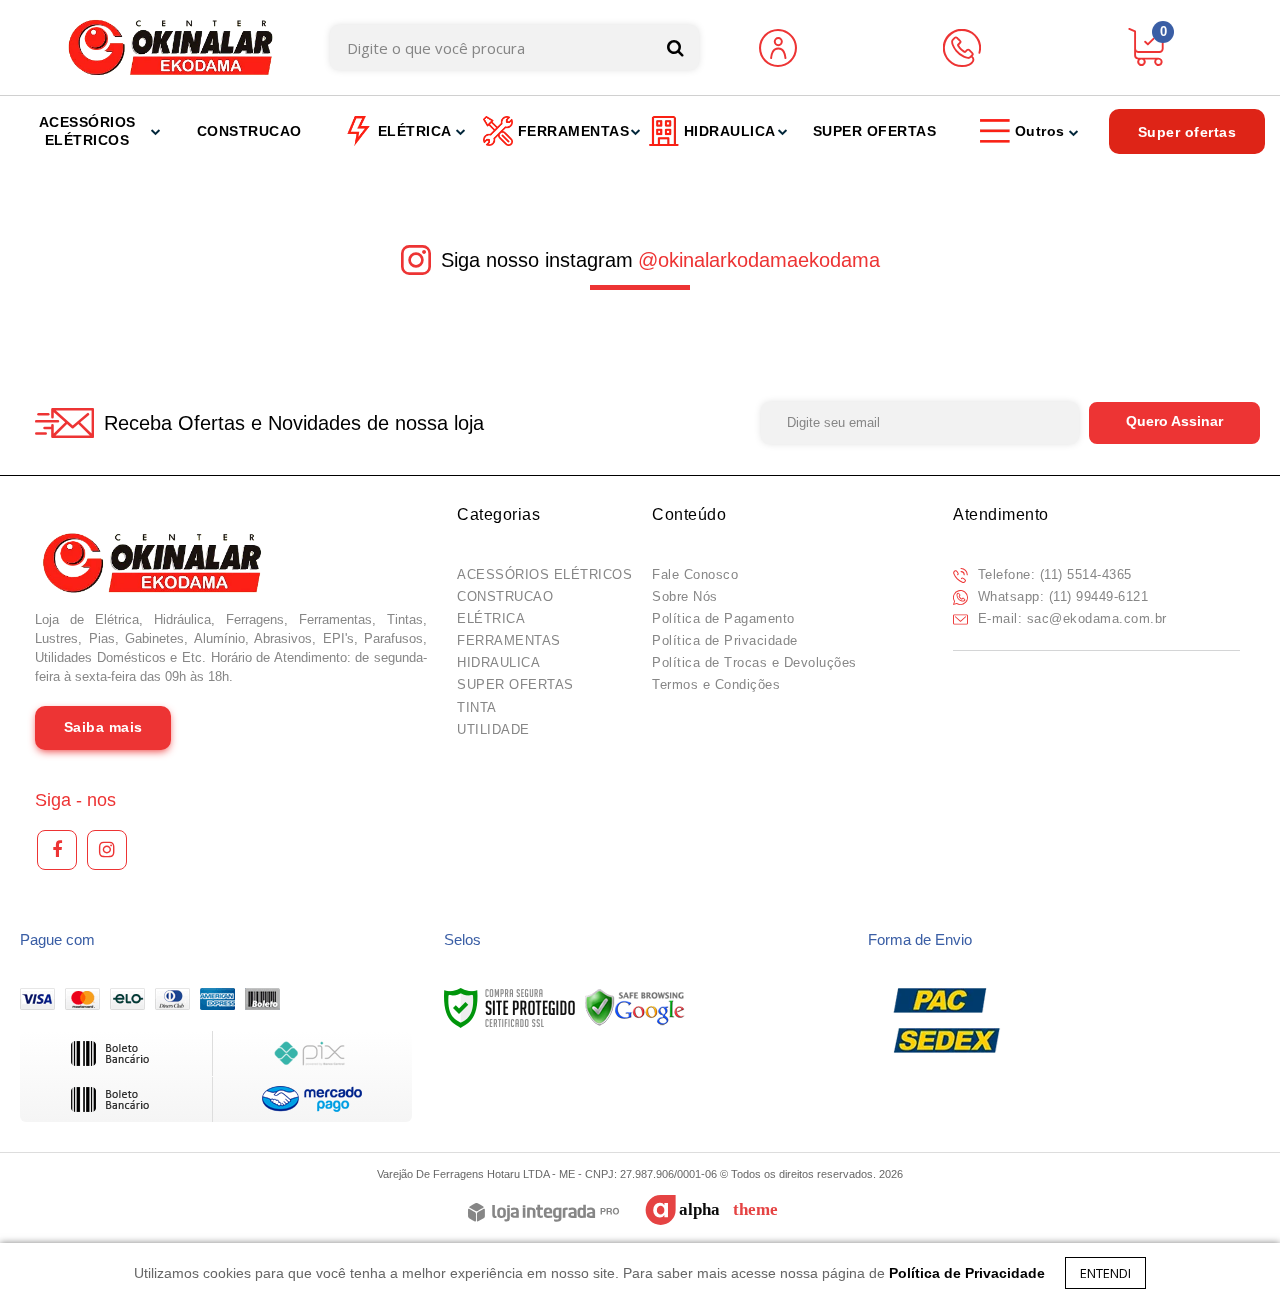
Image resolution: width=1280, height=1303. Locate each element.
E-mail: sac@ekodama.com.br (1070, 618)
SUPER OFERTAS (515, 684)
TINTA (477, 707)
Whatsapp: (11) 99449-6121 (1060, 596)
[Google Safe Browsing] (635, 1007)
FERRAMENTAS (509, 640)
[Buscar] (675, 47)
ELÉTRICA (491, 618)
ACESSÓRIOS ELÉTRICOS (544, 574)
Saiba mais (103, 727)
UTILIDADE (493, 729)
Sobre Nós (685, 596)
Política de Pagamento (723, 618)
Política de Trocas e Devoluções (754, 662)
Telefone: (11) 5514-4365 (1052, 574)
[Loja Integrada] (543, 1213)
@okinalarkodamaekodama (759, 260)
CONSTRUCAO (505, 596)
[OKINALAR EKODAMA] (170, 47)
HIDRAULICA (498, 662)
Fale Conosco (695, 574)
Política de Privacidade (725, 640)
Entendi (1105, 1273)
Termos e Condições (716, 684)
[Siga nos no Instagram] (107, 850)
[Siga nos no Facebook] (57, 850)
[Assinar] (1174, 423)
